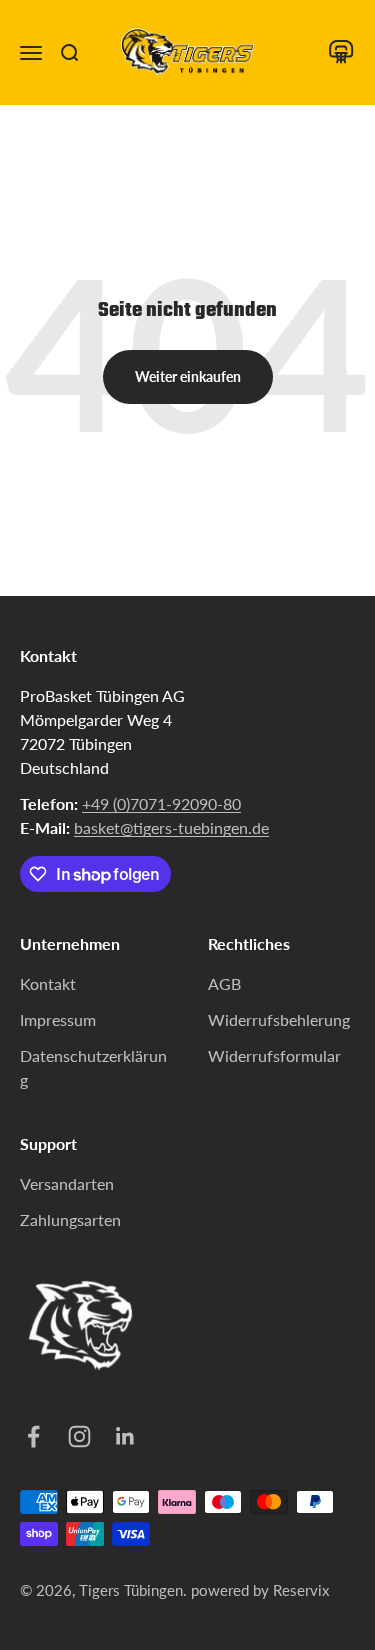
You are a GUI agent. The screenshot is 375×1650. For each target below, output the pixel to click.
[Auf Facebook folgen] (31, 1436)
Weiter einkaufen (188, 376)
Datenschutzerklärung (93, 1067)
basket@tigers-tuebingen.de (171, 827)
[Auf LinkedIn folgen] (123, 1436)
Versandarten (67, 1183)
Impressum (58, 1019)
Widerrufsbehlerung (279, 1019)
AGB (224, 983)
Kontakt (48, 983)
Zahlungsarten (70, 1219)
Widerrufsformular (274, 1055)
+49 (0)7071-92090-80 (161, 803)
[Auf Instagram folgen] (77, 1436)
